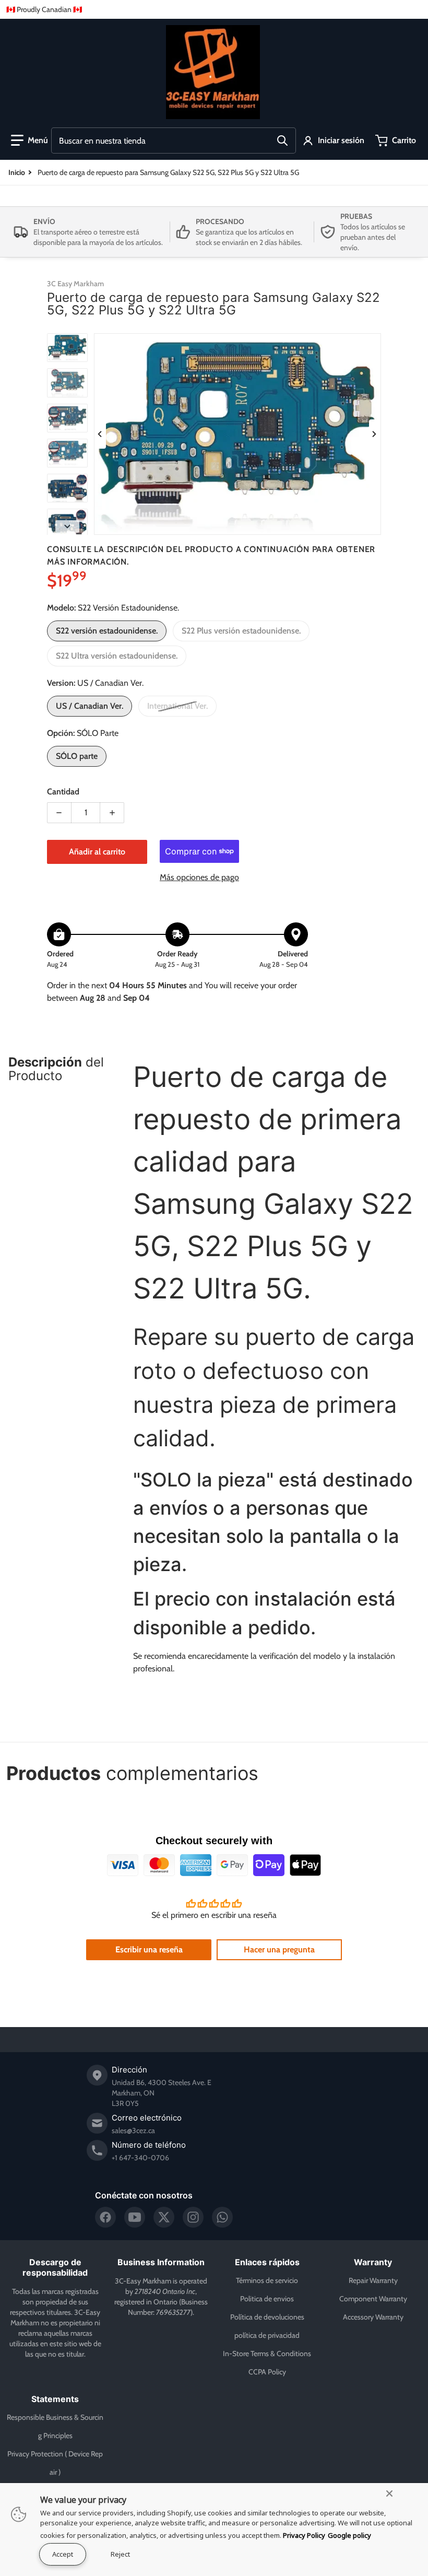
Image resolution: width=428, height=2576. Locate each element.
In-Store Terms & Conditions (267, 2353)
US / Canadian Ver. (90, 706)
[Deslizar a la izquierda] (100, 434)
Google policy (349, 2535)
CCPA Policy (267, 2372)
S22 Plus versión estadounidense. (241, 631)
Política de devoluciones (267, 2317)
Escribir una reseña (149, 1949)
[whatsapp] (222, 2217)
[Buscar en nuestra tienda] (282, 140)
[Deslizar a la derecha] (375, 434)
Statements (55, 2399)
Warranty (373, 2262)
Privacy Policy (304, 2535)
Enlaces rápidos (267, 2262)
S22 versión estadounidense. (107, 631)
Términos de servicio (267, 2280)
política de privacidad (267, 2335)
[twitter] (164, 2217)
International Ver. (177, 706)
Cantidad (63, 792)
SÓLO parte (77, 756)
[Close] (389, 2493)
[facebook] (105, 2217)
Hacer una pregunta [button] (279, 1949)
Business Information (161, 2262)
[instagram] (193, 2217)
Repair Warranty (373, 2280)
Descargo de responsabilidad (55, 2267)
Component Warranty (373, 2299)
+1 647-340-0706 (140, 2158)
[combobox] (174, 140)
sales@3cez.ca (133, 2130)
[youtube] (135, 2217)
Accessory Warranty (373, 2317)
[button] (29, 140)
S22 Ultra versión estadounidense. (117, 656)
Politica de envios (267, 2299)
